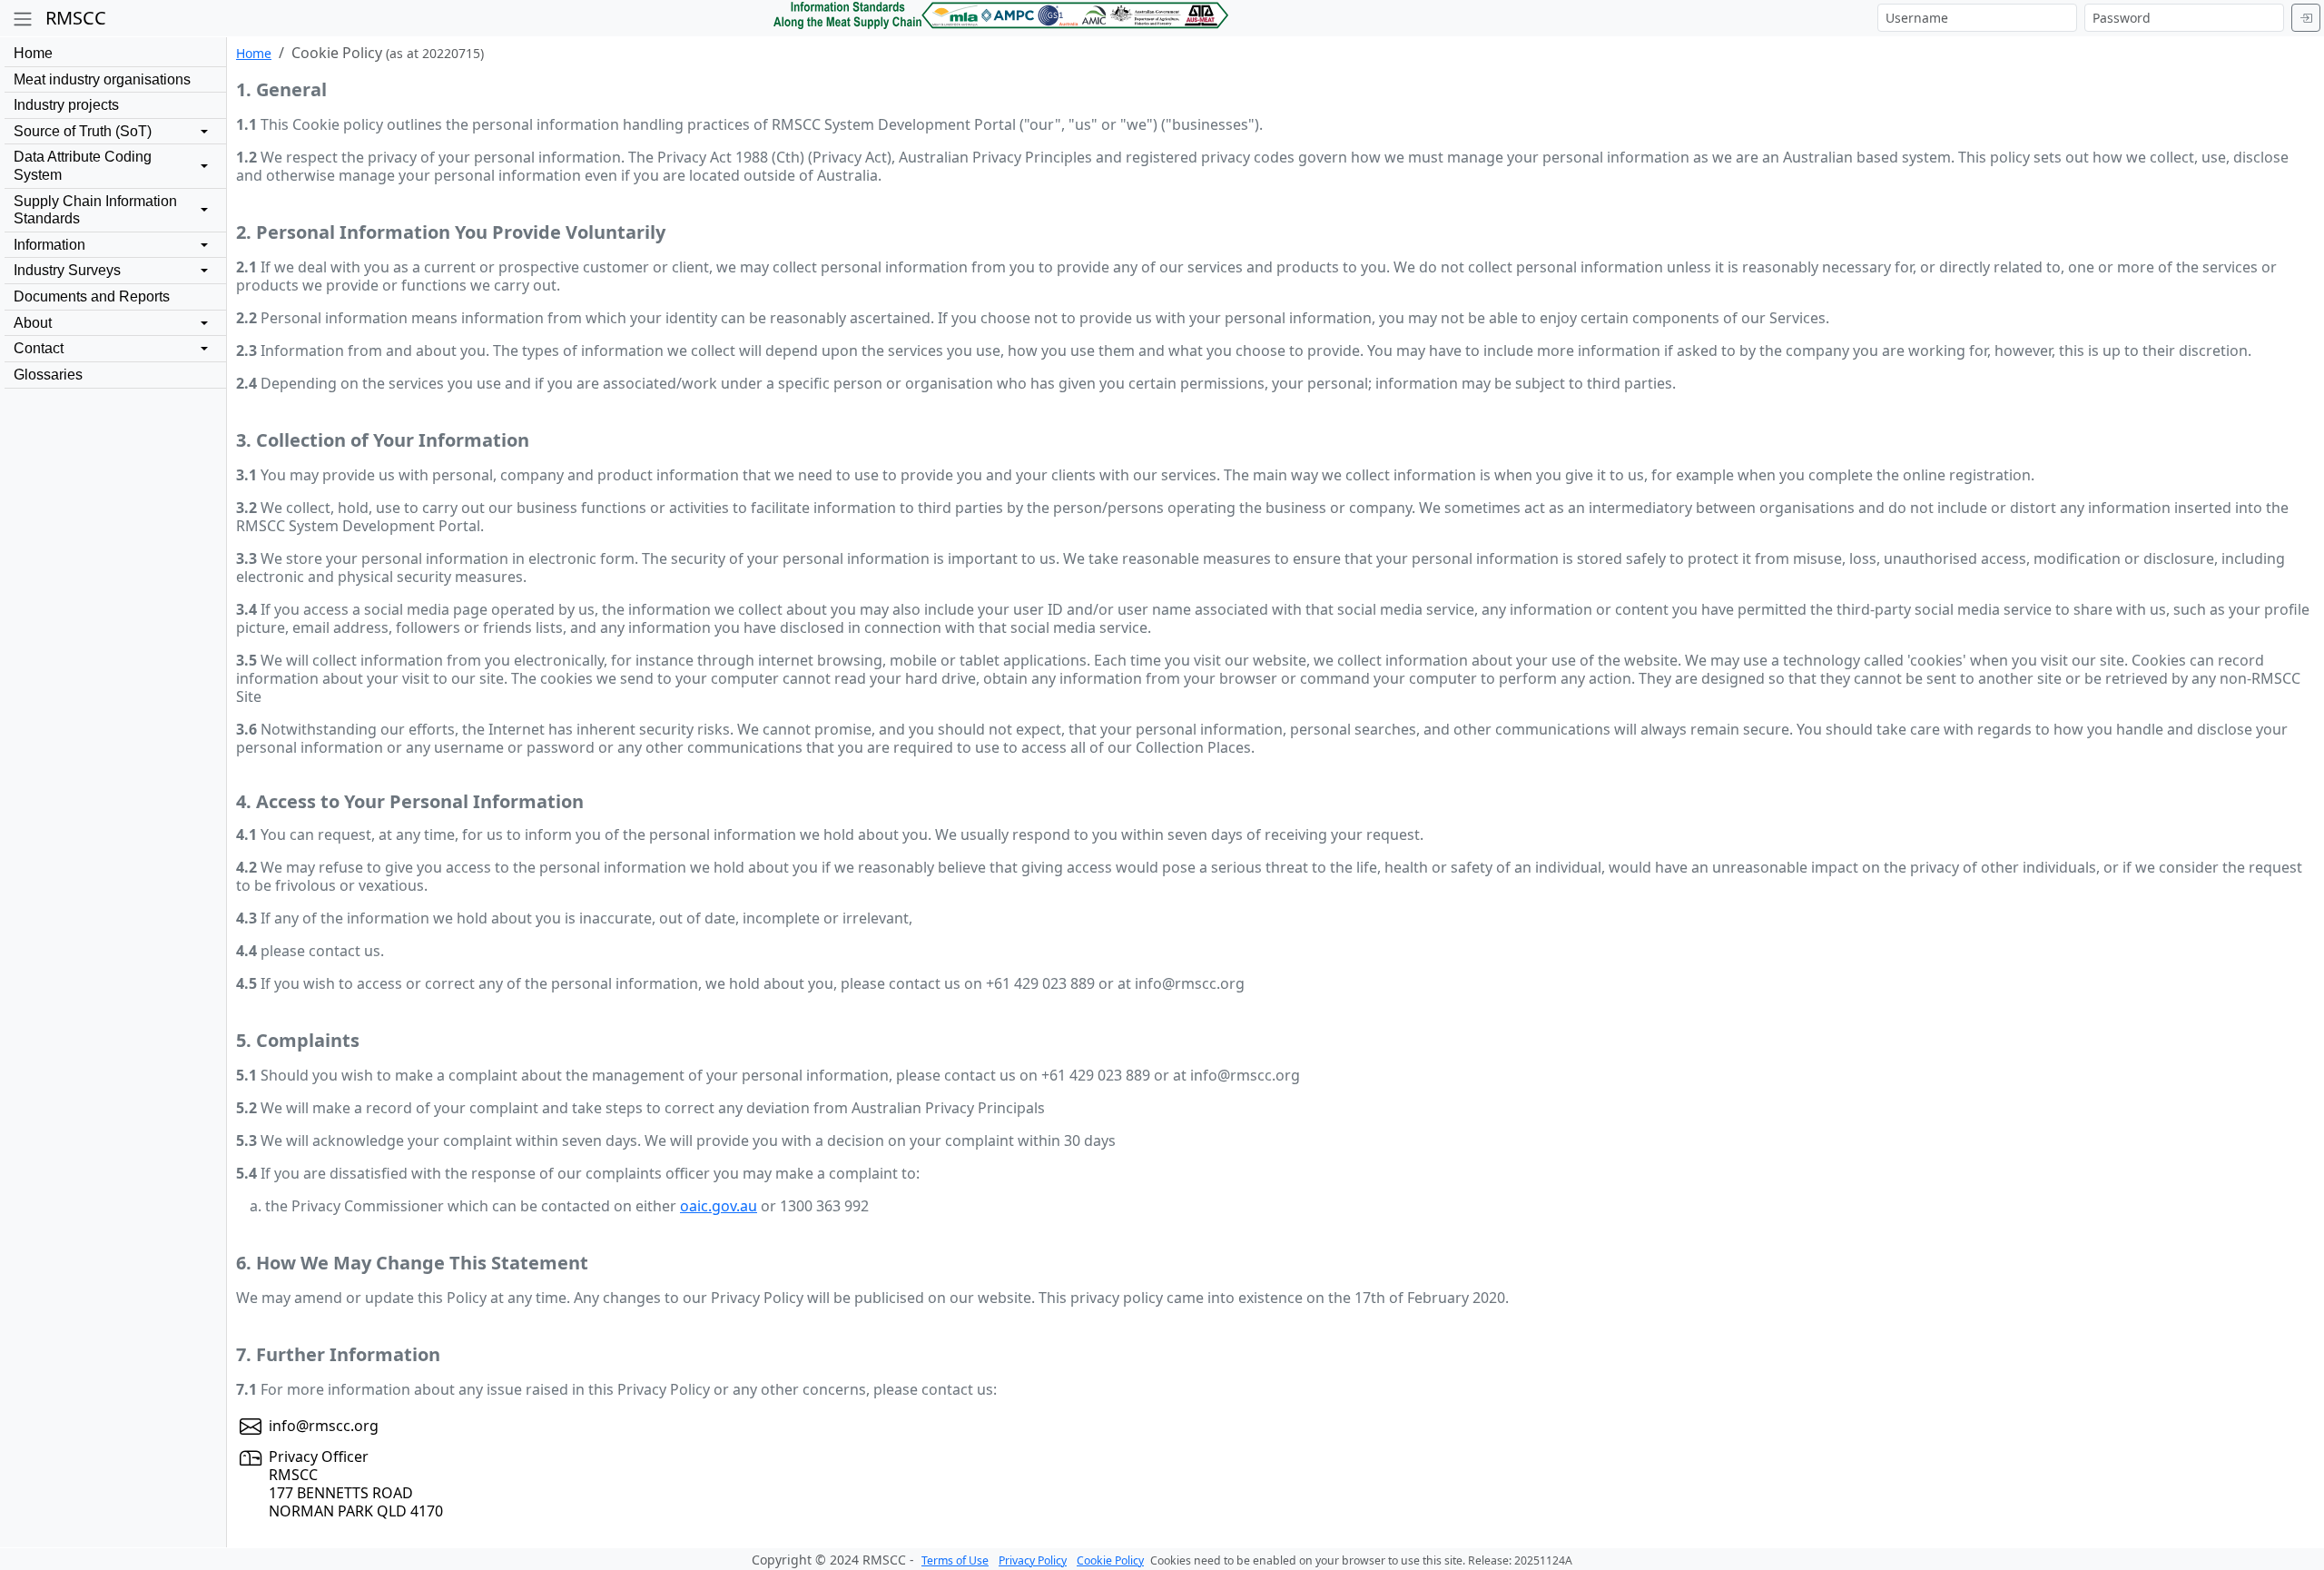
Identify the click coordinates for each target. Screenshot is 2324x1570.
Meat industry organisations (102, 79)
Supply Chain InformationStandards (95, 210)
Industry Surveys (67, 270)
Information (49, 245)
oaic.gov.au (719, 1206)
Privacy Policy (1033, 1560)
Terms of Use (955, 1560)
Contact (39, 348)
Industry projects (66, 105)
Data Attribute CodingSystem (83, 166)
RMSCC (76, 18)
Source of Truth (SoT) (83, 131)
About (33, 323)
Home (33, 53)
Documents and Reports (92, 296)
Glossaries (48, 375)
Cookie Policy (1110, 1560)
